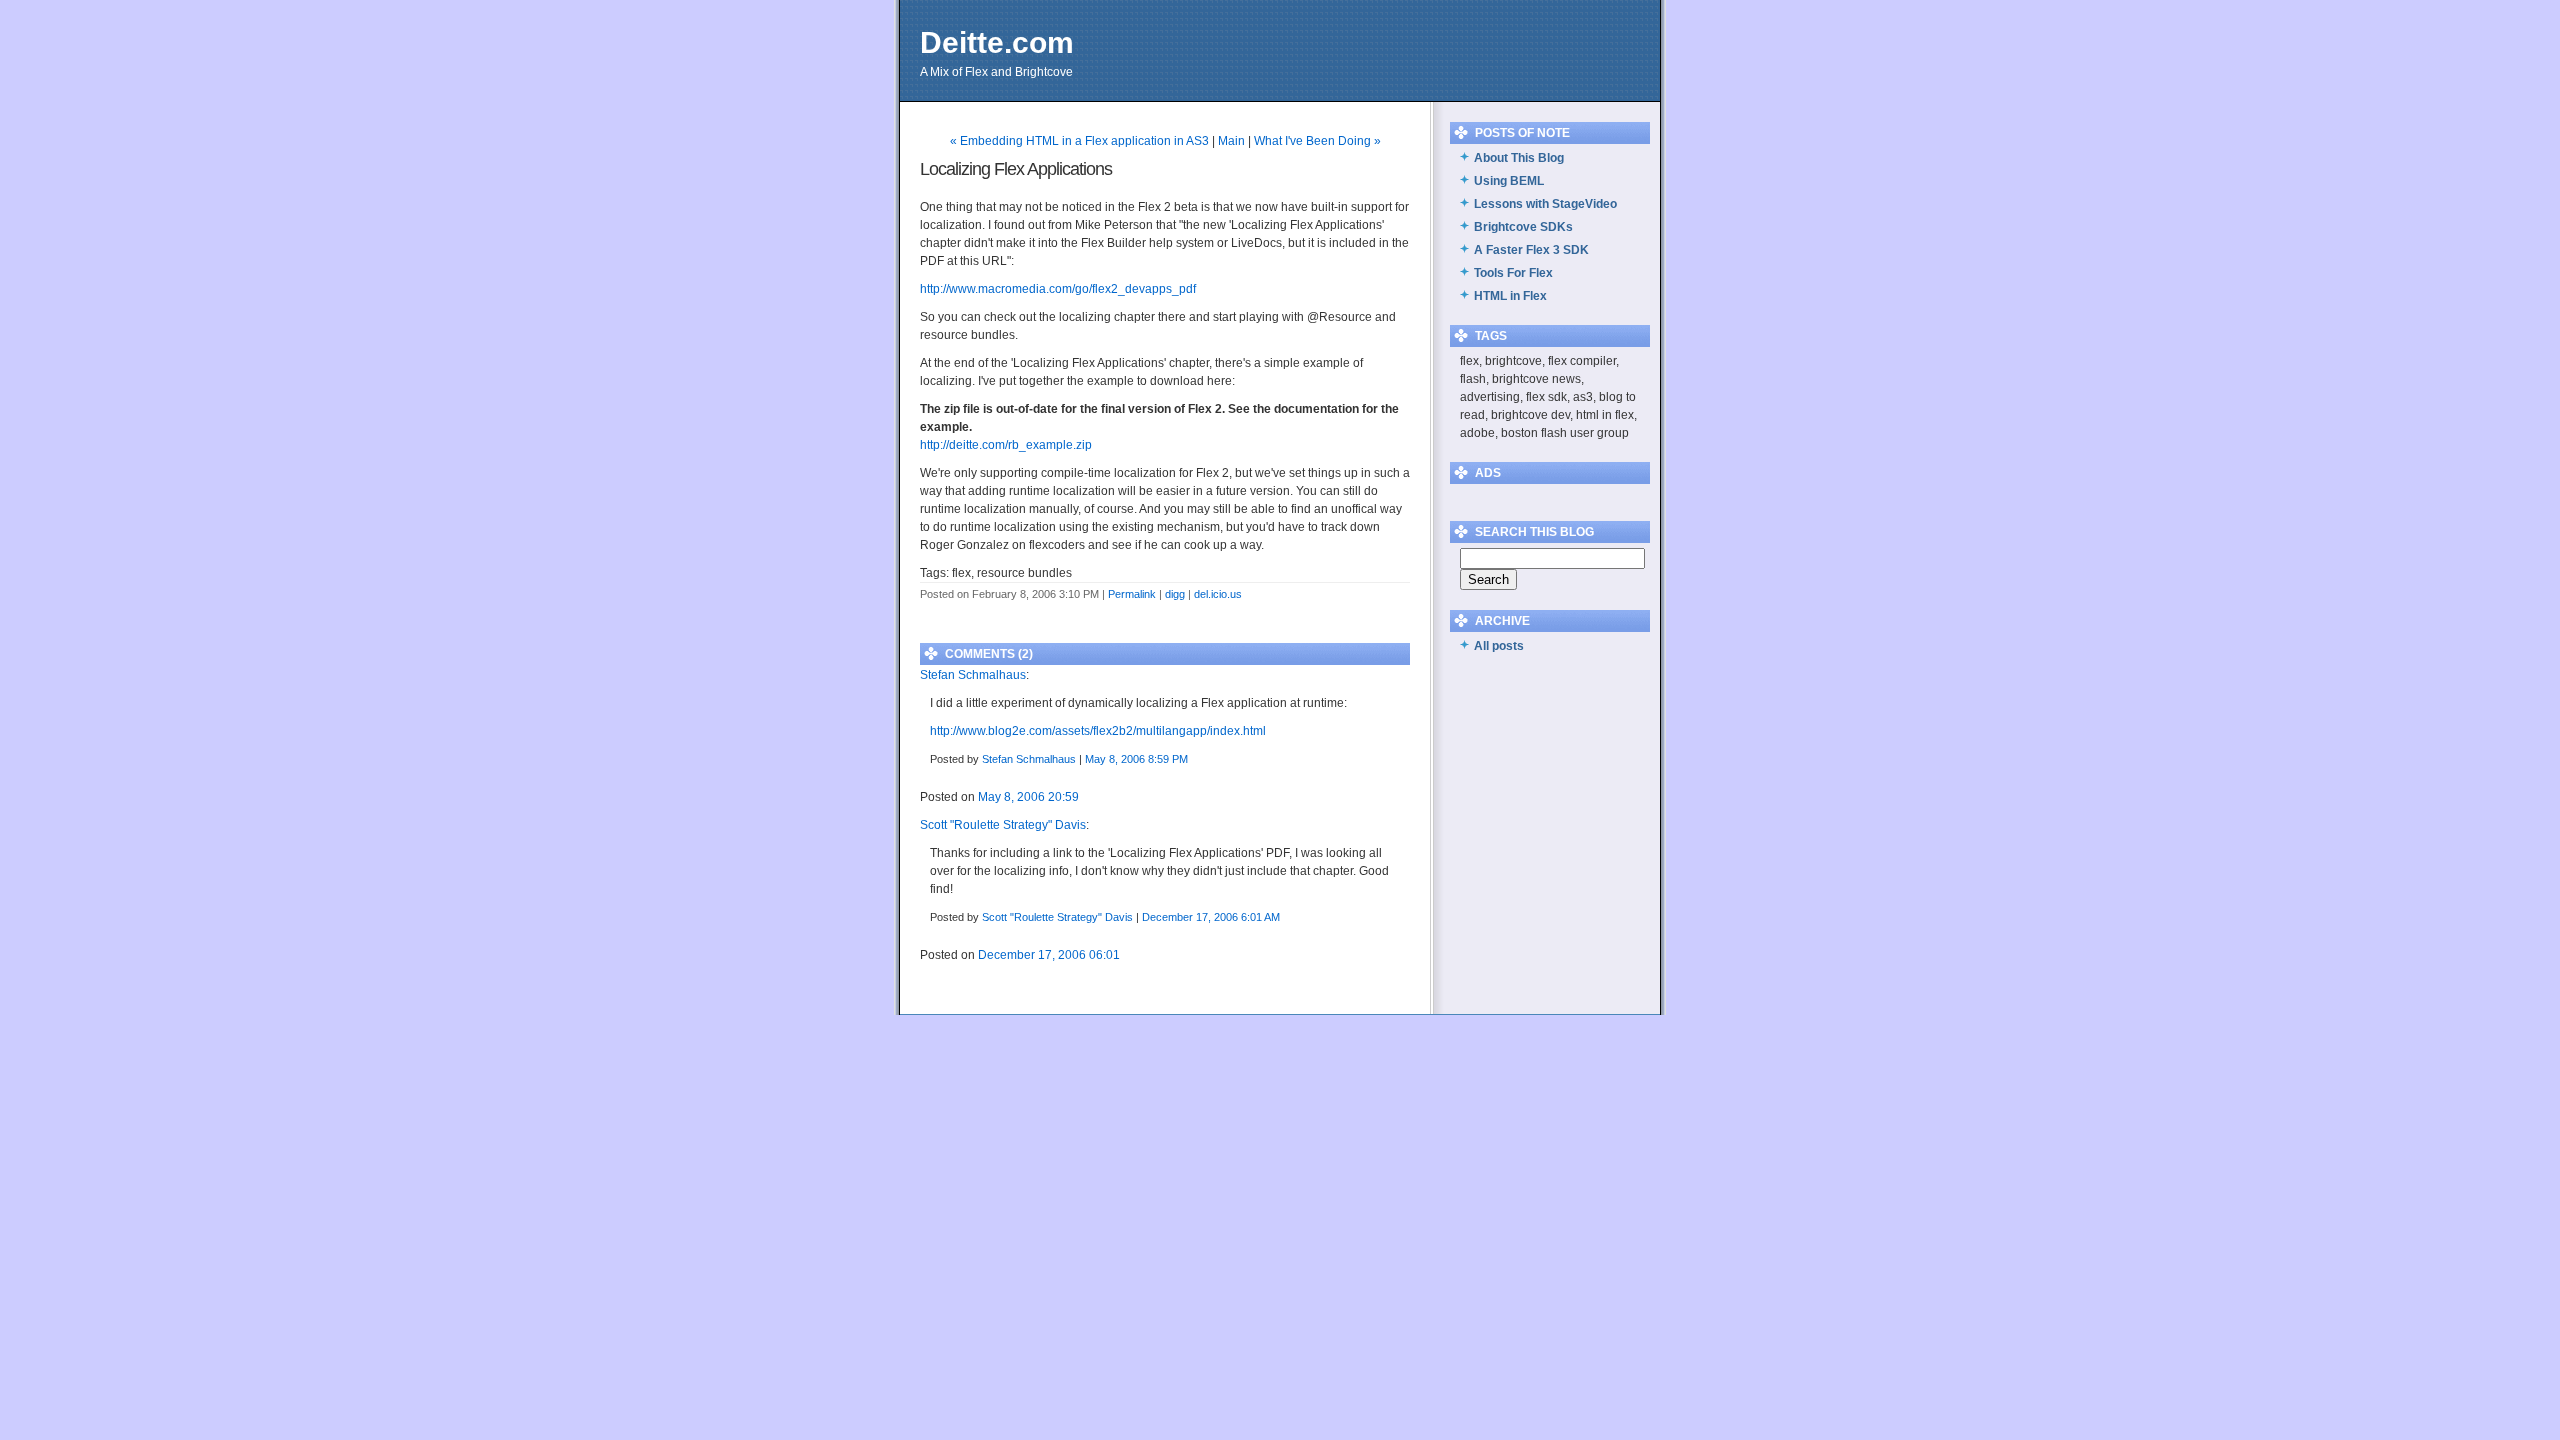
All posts (1499, 646)
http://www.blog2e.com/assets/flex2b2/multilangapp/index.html (1098, 731)
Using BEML (1509, 181)
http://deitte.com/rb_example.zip (1006, 445)
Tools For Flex (1513, 273)
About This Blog (1519, 158)
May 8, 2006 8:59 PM (1136, 759)
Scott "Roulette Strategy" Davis (1003, 825)
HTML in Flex (1510, 296)
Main (1231, 141)
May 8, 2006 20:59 (1028, 797)
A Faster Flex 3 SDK (1531, 250)
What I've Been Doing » (1317, 141)
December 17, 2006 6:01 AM (1211, 917)
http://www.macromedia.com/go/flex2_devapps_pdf (1058, 289)
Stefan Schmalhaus (973, 675)
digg (1175, 594)
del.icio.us (1218, 594)
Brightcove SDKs (1523, 227)
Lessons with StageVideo (1545, 204)
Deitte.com (997, 42)
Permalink (1132, 594)
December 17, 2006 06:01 (1049, 955)
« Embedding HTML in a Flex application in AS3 (1079, 141)
